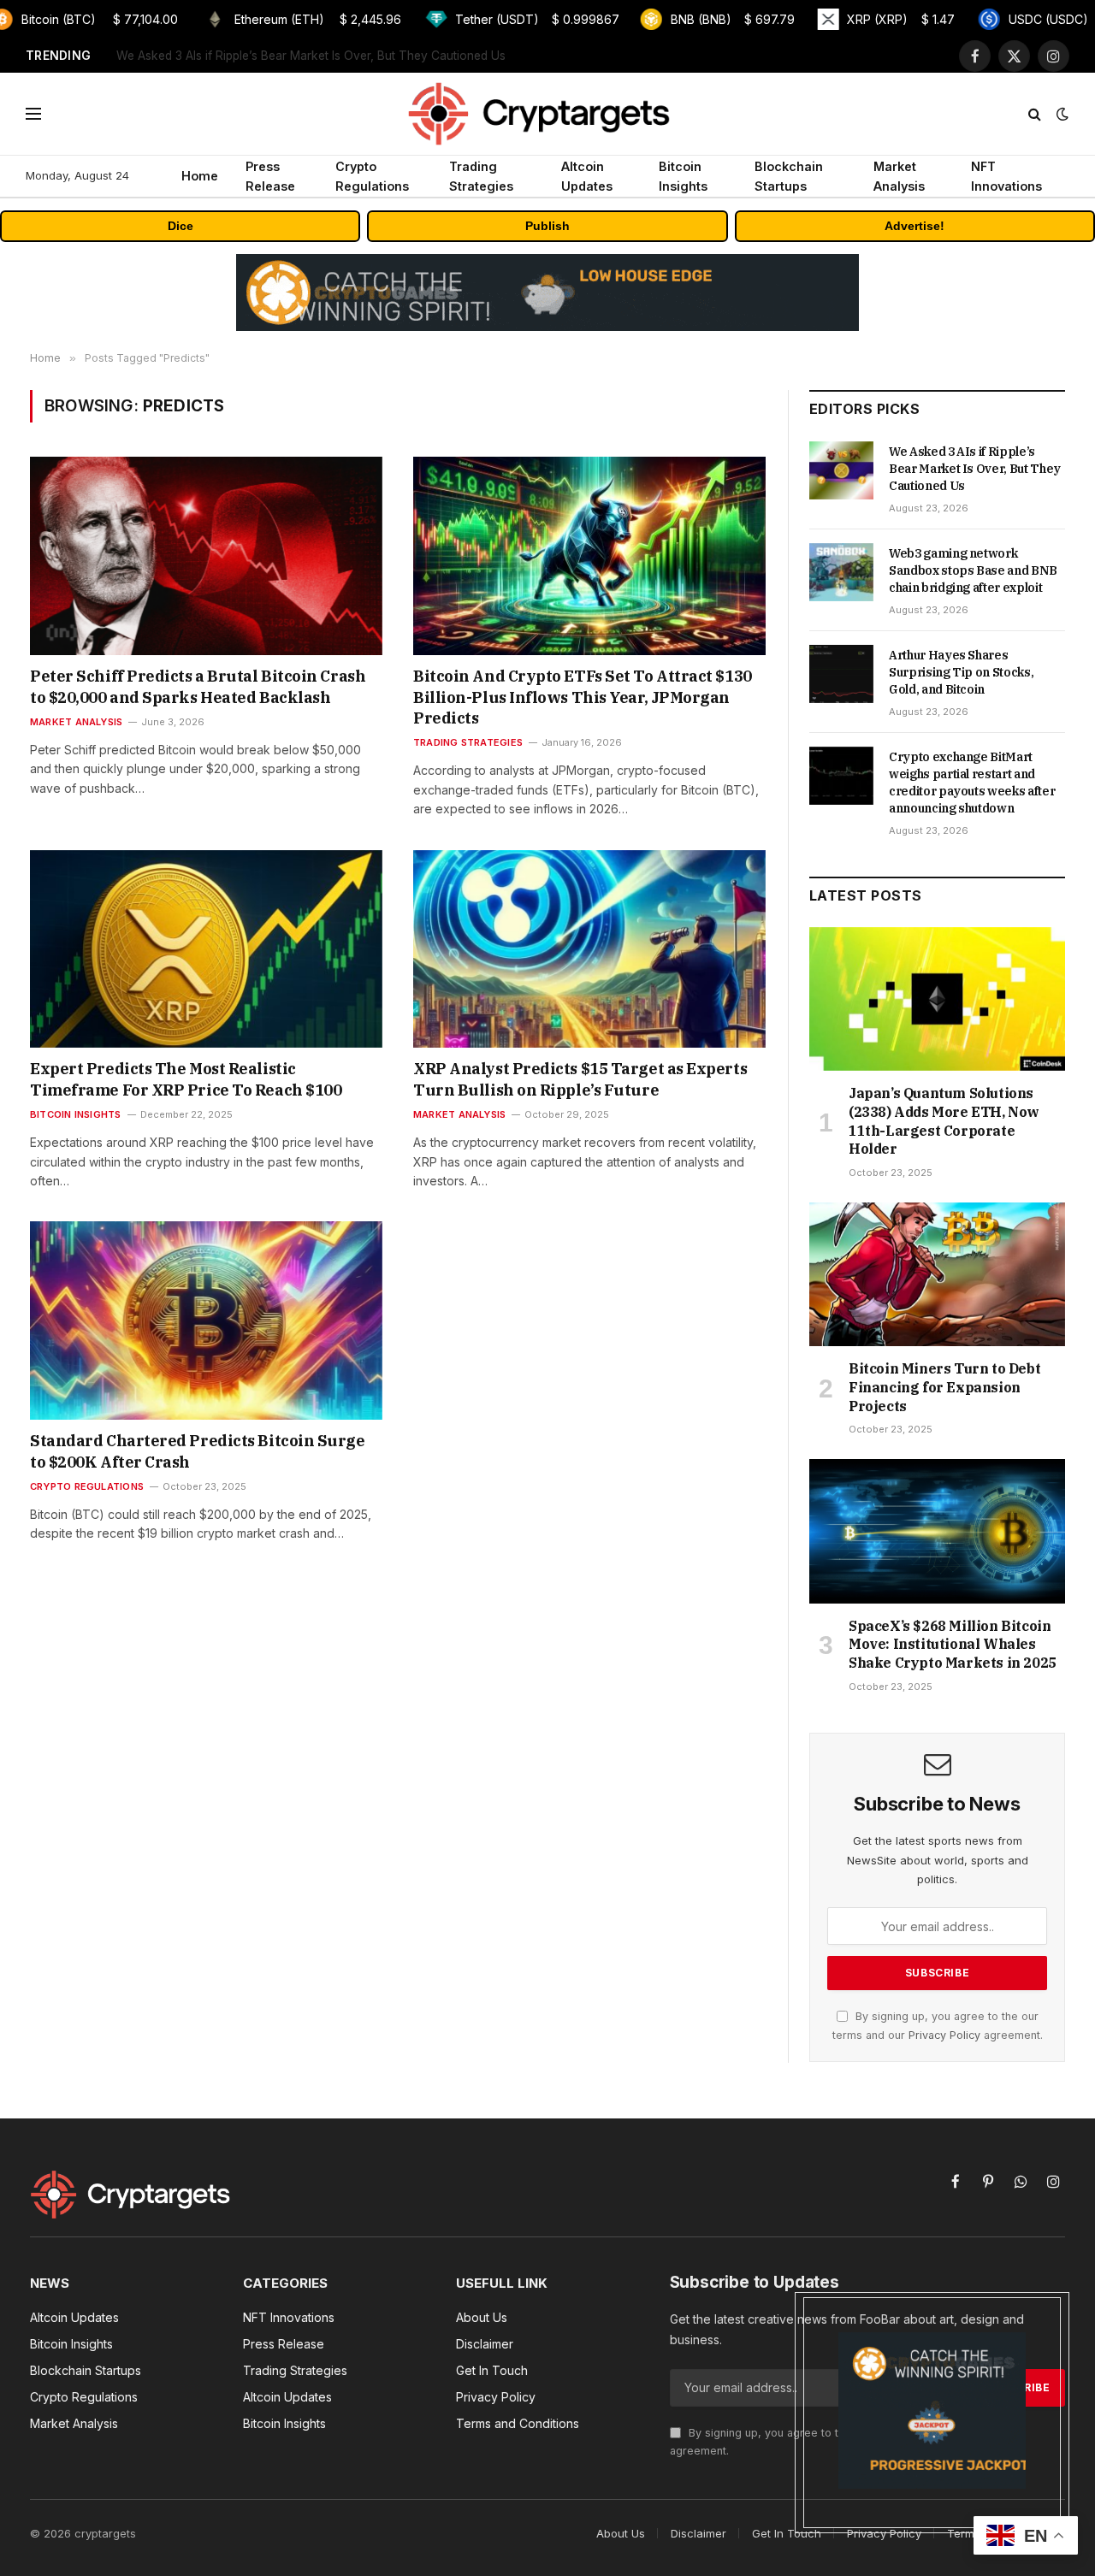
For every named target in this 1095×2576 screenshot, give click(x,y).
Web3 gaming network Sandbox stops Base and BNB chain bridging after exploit (330, 56)
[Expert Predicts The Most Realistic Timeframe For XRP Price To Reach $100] (206, 949)
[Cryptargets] (547, 114)
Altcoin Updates (587, 176)
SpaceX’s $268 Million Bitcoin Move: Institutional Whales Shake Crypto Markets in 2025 (953, 1645)
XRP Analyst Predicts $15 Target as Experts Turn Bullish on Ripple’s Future (580, 1079)
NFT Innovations (1006, 176)
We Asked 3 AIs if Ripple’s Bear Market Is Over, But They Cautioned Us (975, 469)
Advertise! (914, 226)
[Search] (1035, 114)
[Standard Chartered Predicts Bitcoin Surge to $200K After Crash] (206, 1320)
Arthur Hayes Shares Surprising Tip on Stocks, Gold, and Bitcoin (961, 672)
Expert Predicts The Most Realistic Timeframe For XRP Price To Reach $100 (186, 1079)
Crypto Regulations (372, 176)
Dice (181, 226)
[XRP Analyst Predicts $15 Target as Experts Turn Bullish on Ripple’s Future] (589, 949)
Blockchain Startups (789, 176)
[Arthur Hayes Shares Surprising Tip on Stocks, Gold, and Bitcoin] (841, 674)
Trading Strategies (481, 176)
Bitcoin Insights (683, 176)
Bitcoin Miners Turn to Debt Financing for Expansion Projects (944, 1387)
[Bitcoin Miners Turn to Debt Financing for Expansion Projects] (937, 1274)
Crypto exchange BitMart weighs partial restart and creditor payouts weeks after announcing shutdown (972, 783)
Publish (547, 226)
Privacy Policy (944, 2035)
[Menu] (33, 114)
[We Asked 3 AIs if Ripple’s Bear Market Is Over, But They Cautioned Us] (841, 470)
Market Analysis (899, 176)
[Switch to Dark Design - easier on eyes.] (1061, 114)
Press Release (270, 176)
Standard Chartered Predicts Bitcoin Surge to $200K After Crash (198, 1451)
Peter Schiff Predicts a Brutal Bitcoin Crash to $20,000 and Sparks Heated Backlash (198, 686)
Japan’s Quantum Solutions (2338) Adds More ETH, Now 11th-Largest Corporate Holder (944, 1121)
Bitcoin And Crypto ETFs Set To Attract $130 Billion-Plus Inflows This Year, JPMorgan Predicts (583, 697)
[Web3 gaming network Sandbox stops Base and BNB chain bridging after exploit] (841, 572)
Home (200, 176)
